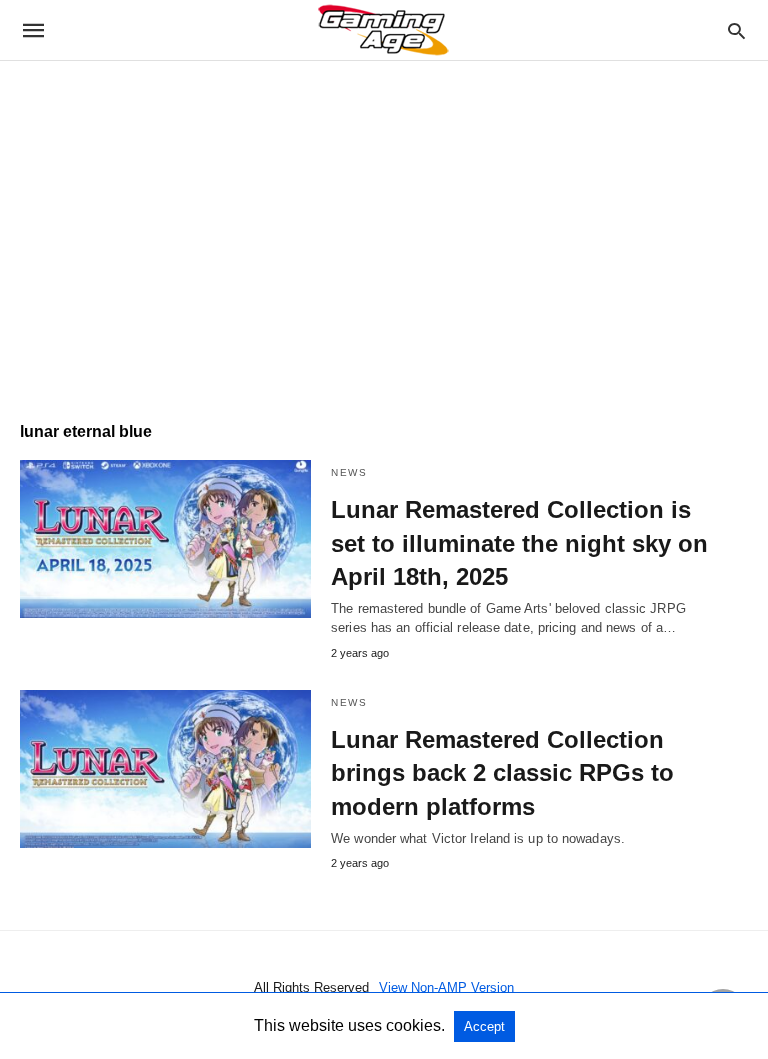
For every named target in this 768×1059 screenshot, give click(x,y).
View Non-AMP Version (446, 987)
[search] (736, 30)
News (349, 472)
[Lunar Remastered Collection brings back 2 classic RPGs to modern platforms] (165, 769)
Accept (484, 1026)
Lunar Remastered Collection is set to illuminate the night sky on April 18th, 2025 (519, 543)
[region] (384, 231)
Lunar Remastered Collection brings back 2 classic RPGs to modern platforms (502, 773)
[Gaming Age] (383, 30)
